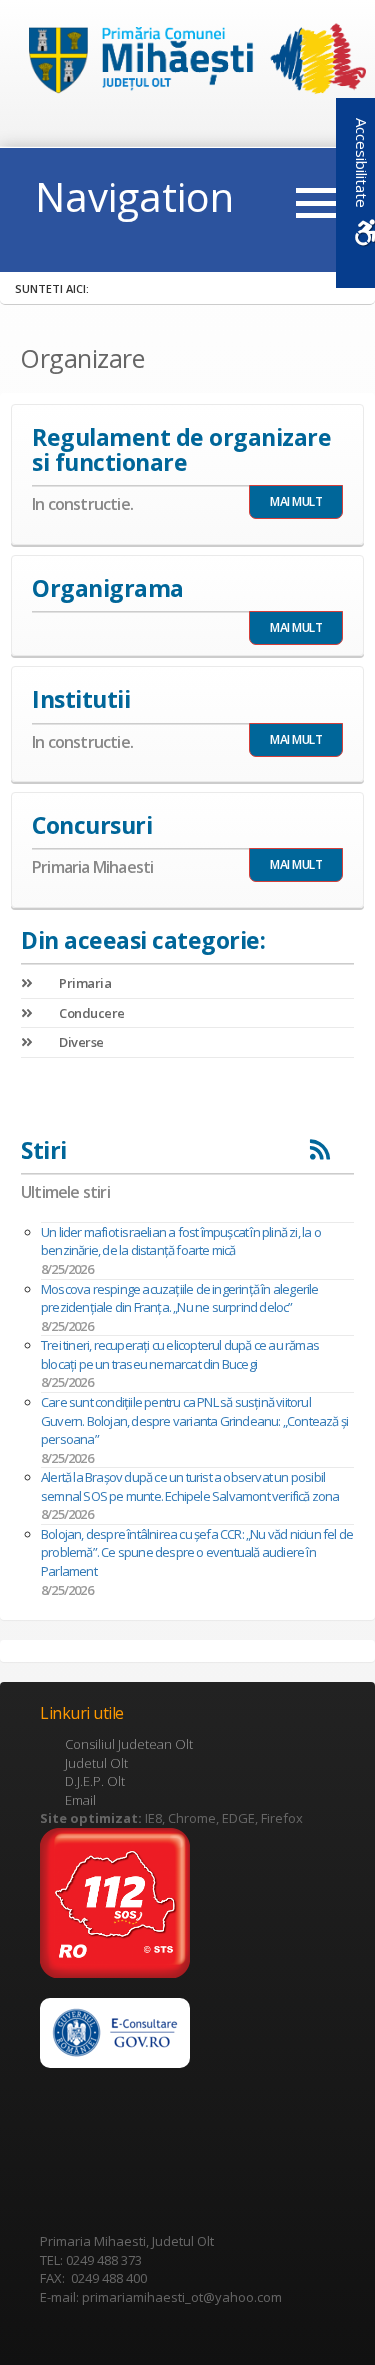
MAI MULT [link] (296, 501)
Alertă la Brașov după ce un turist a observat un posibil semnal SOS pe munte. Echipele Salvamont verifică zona (190, 1486)
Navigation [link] (134, 196)
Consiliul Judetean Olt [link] (129, 1744)
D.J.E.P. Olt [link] (95, 1781)
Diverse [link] (80, 1042)
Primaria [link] (84, 983)
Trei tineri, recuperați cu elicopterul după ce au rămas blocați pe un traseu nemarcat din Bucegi (180, 1354)
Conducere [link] (91, 1013)
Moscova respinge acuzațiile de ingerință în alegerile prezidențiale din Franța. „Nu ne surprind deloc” (180, 1298)
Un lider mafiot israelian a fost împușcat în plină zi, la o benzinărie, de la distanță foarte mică (181, 1241)
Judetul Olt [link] (96, 1763)
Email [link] (80, 1800)
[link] (188, 61)
